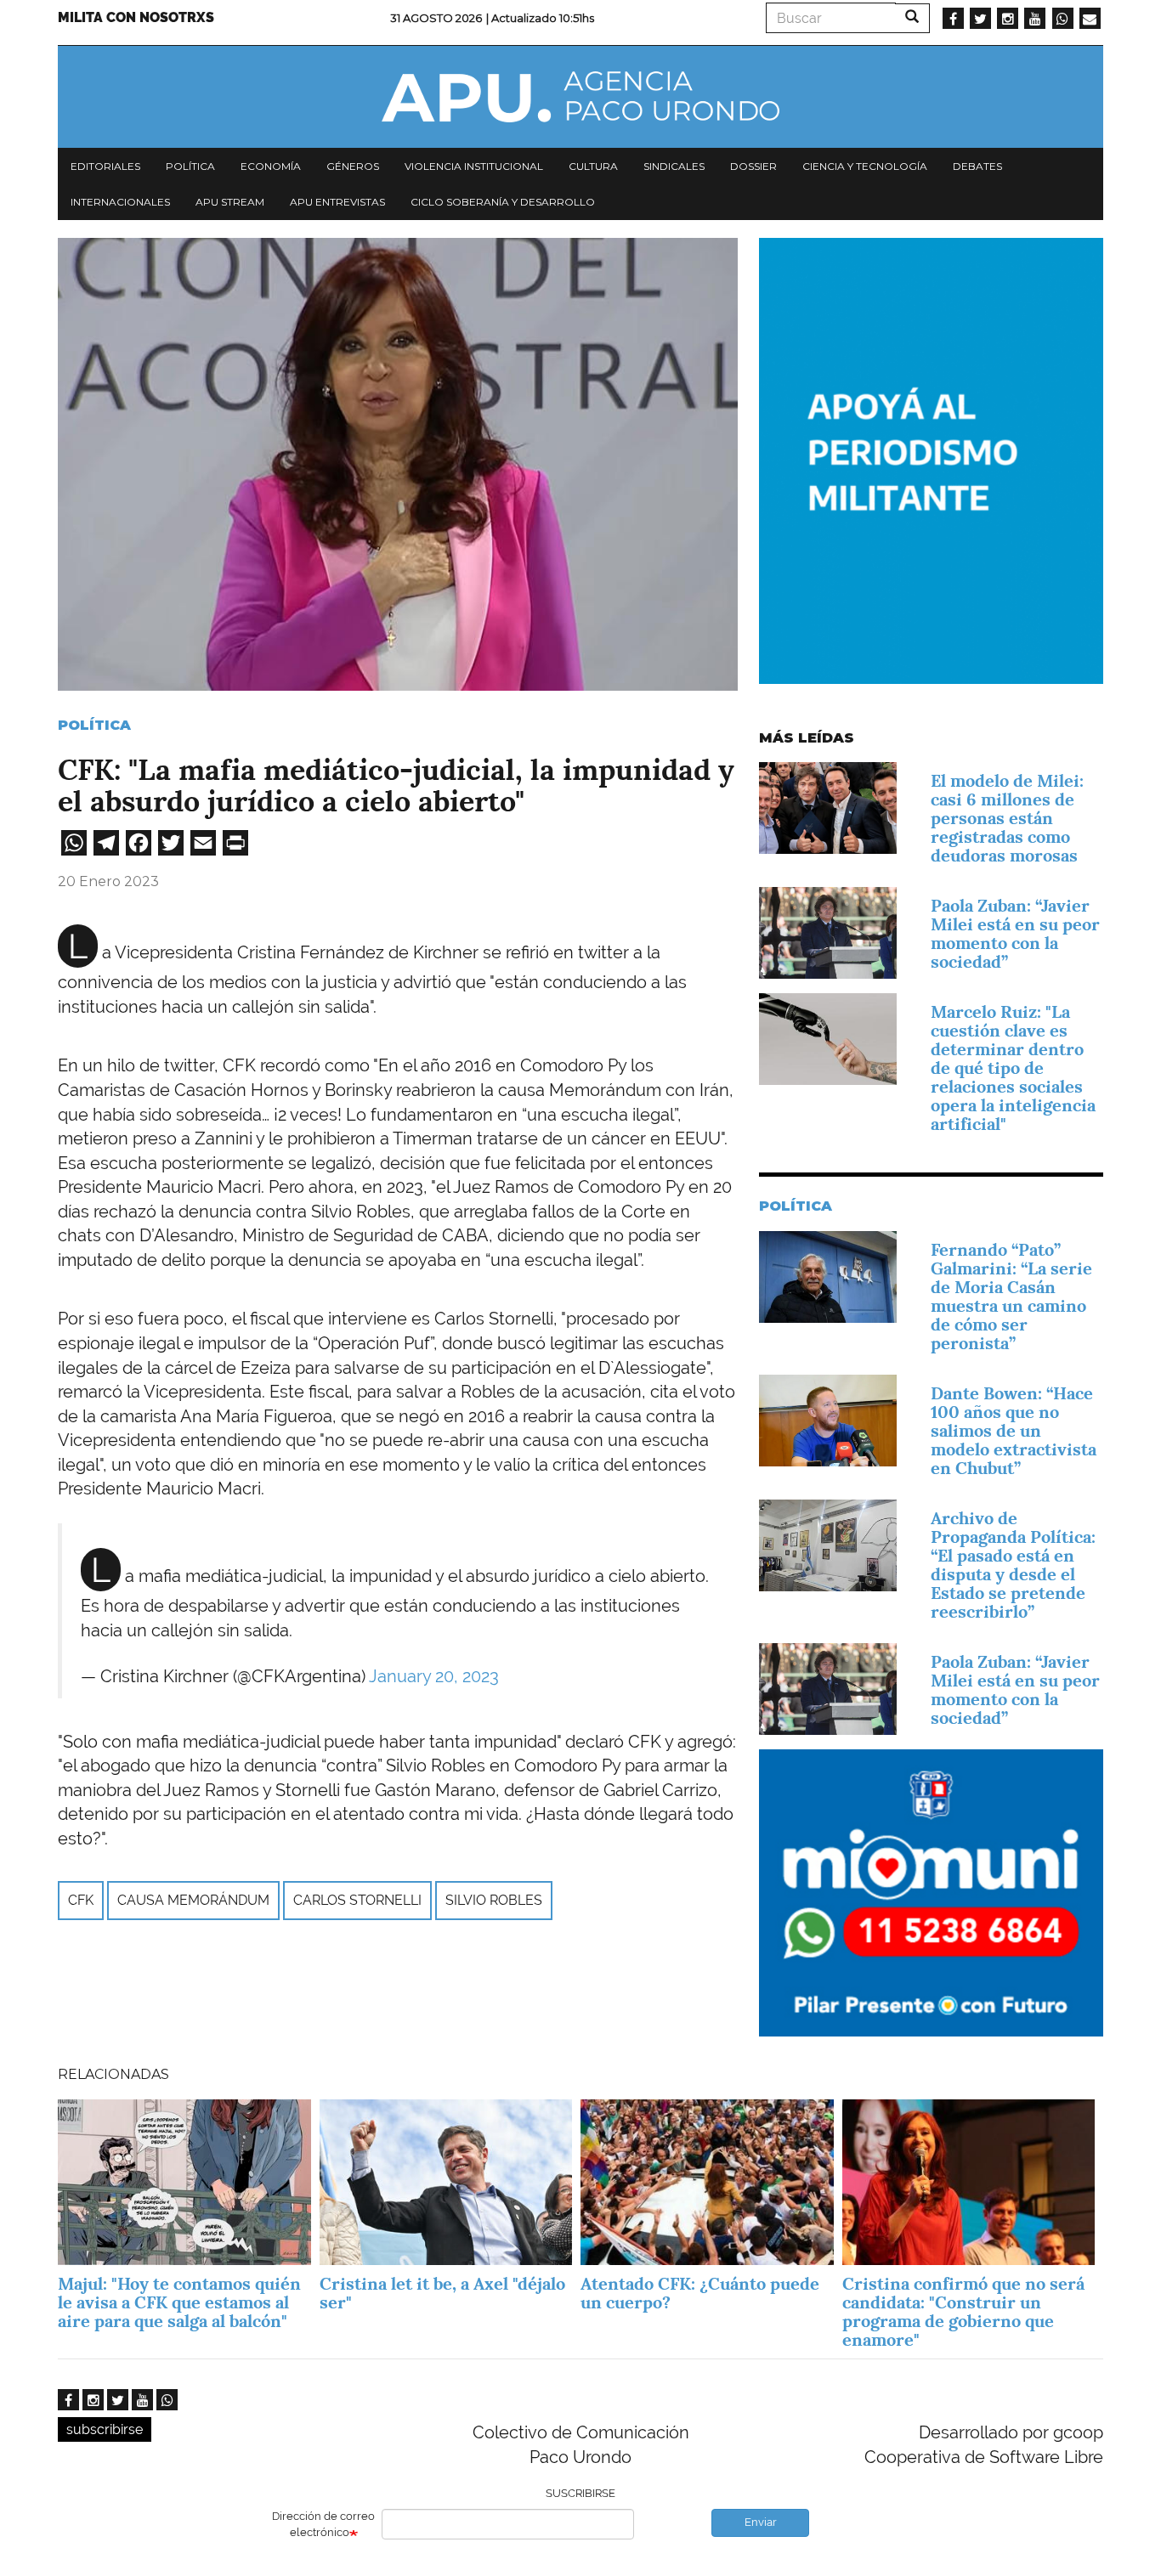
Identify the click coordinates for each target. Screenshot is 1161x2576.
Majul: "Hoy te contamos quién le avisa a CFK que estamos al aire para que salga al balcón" (179, 2302)
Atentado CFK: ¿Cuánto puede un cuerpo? (700, 2293)
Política (190, 166)
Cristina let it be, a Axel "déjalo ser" (442, 2293)
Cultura (593, 166)
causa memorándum (193, 1900)
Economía (271, 166)
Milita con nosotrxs (136, 17)
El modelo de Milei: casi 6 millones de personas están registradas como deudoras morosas (1007, 818)
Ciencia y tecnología (865, 166)
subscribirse (105, 2429)
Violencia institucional (474, 166)
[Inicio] (580, 97)
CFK (81, 1900)
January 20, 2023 (434, 1676)
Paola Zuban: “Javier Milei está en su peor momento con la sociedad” (1015, 934)
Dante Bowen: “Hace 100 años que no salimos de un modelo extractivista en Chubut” (1014, 1431)
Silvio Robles (494, 1900)
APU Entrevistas (337, 202)
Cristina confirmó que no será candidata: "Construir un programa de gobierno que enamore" (963, 2312)
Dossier (753, 166)
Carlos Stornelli (357, 1900)
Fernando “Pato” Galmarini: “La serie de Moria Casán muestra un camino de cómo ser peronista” (1011, 1296)
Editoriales (105, 166)
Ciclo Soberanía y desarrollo (503, 202)
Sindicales (674, 166)
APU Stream (230, 202)
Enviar (761, 2522)
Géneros (353, 166)
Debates (977, 166)
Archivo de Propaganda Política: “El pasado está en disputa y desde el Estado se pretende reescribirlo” (1013, 1565)
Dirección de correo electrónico (323, 2524)
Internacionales (120, 202)
